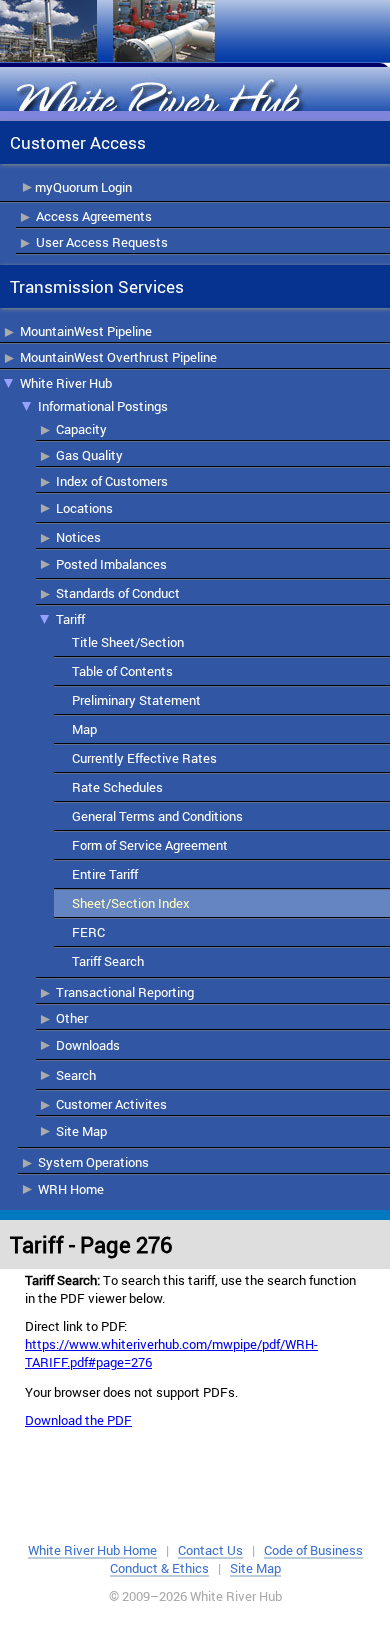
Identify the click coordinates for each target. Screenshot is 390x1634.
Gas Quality (89, 455)
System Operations (93, 1162)
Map (84, 729)
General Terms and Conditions (157, 816)
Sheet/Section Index (131, 903)
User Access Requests (102, 242)
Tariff (70, 619)
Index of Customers (112, 481)
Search (76, 1075)
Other (72, 1018)
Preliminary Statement (136, 700)
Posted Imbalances (111, 564)
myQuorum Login (83, 187)
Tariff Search (108, 961)
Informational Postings (103, 406)
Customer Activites (111, 1104)
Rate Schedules (117, 787)
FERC (88, 932)
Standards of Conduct (118, 593)
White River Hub (66, 383)
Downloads (88, 1045)
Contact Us (210, 1550)
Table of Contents (122, 671)
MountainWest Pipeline (86, 331)
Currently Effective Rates (144, 758)
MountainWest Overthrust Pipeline (118, 357)
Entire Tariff (105, 874)
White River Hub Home (92, 1550)
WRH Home (71, 1189)
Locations (84, 508)
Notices (78, 537)
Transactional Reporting (125, 992)
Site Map (81, 1131)
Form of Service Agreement (150, 845)
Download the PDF (78, 1420)
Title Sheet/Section (128, 642)
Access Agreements (94, 216)
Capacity (81, 429)
